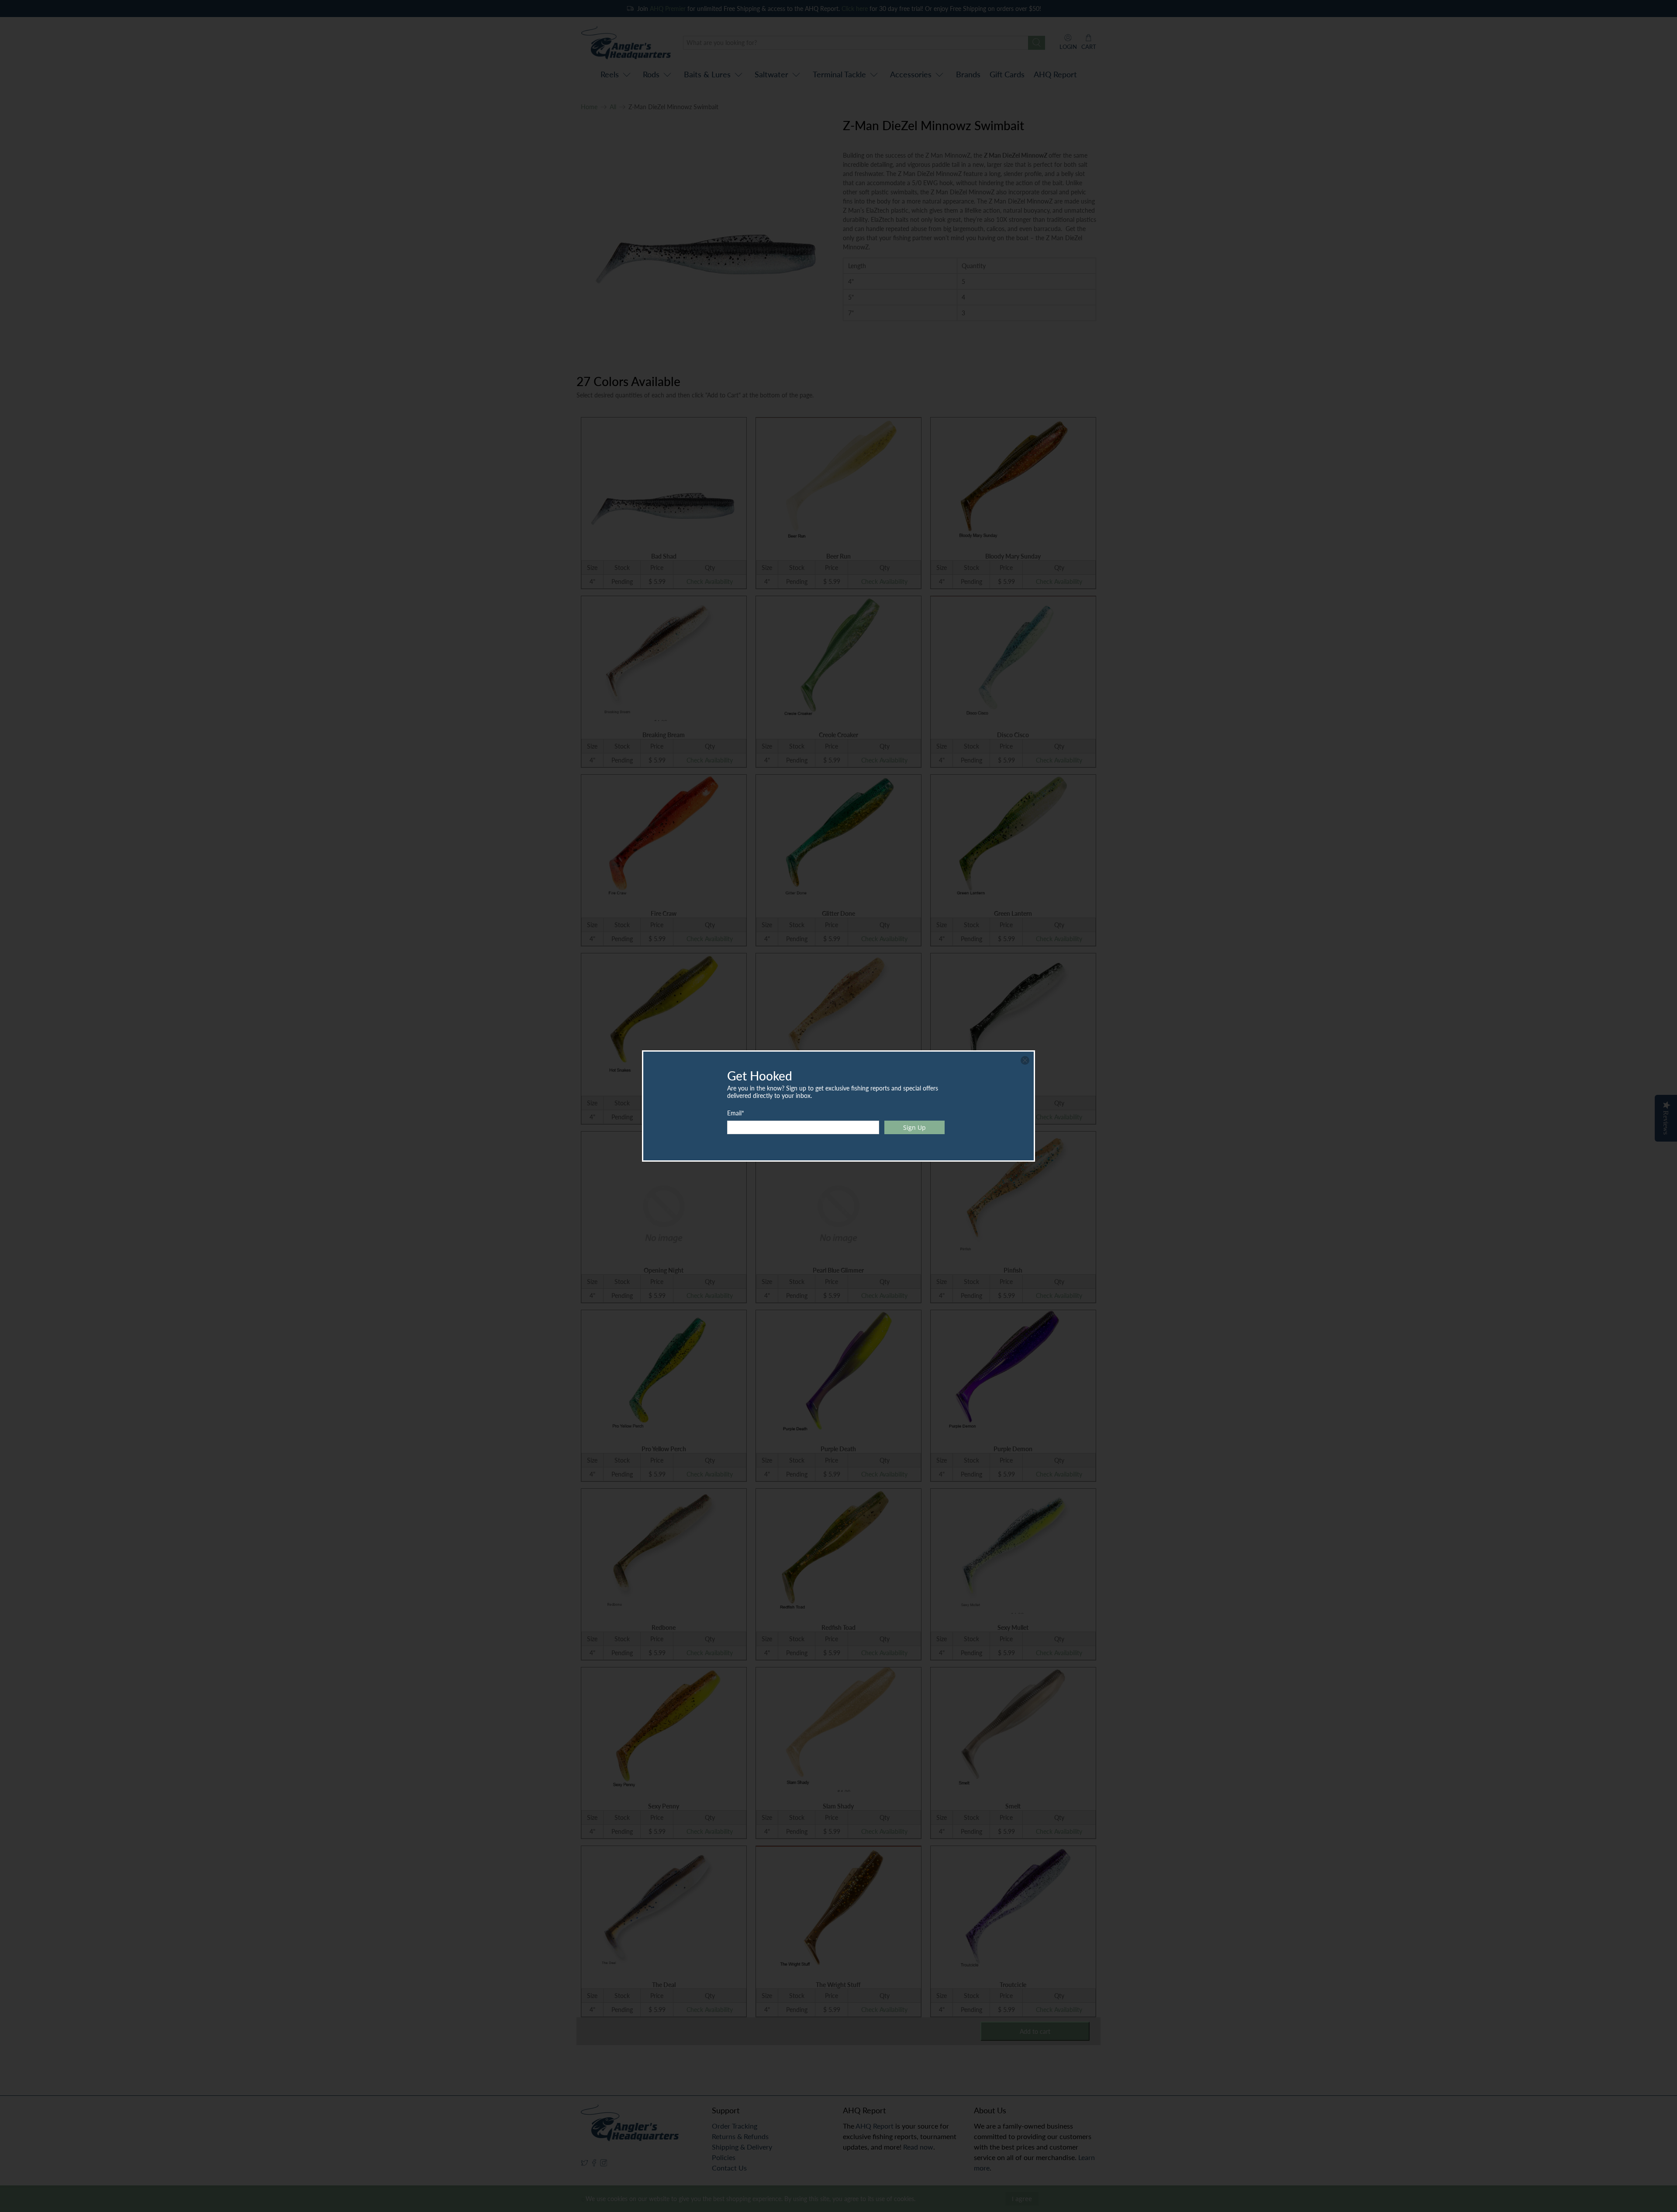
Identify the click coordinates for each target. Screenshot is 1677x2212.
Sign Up (914, 1127)
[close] (1025, 1060)
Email (736, 1113)
